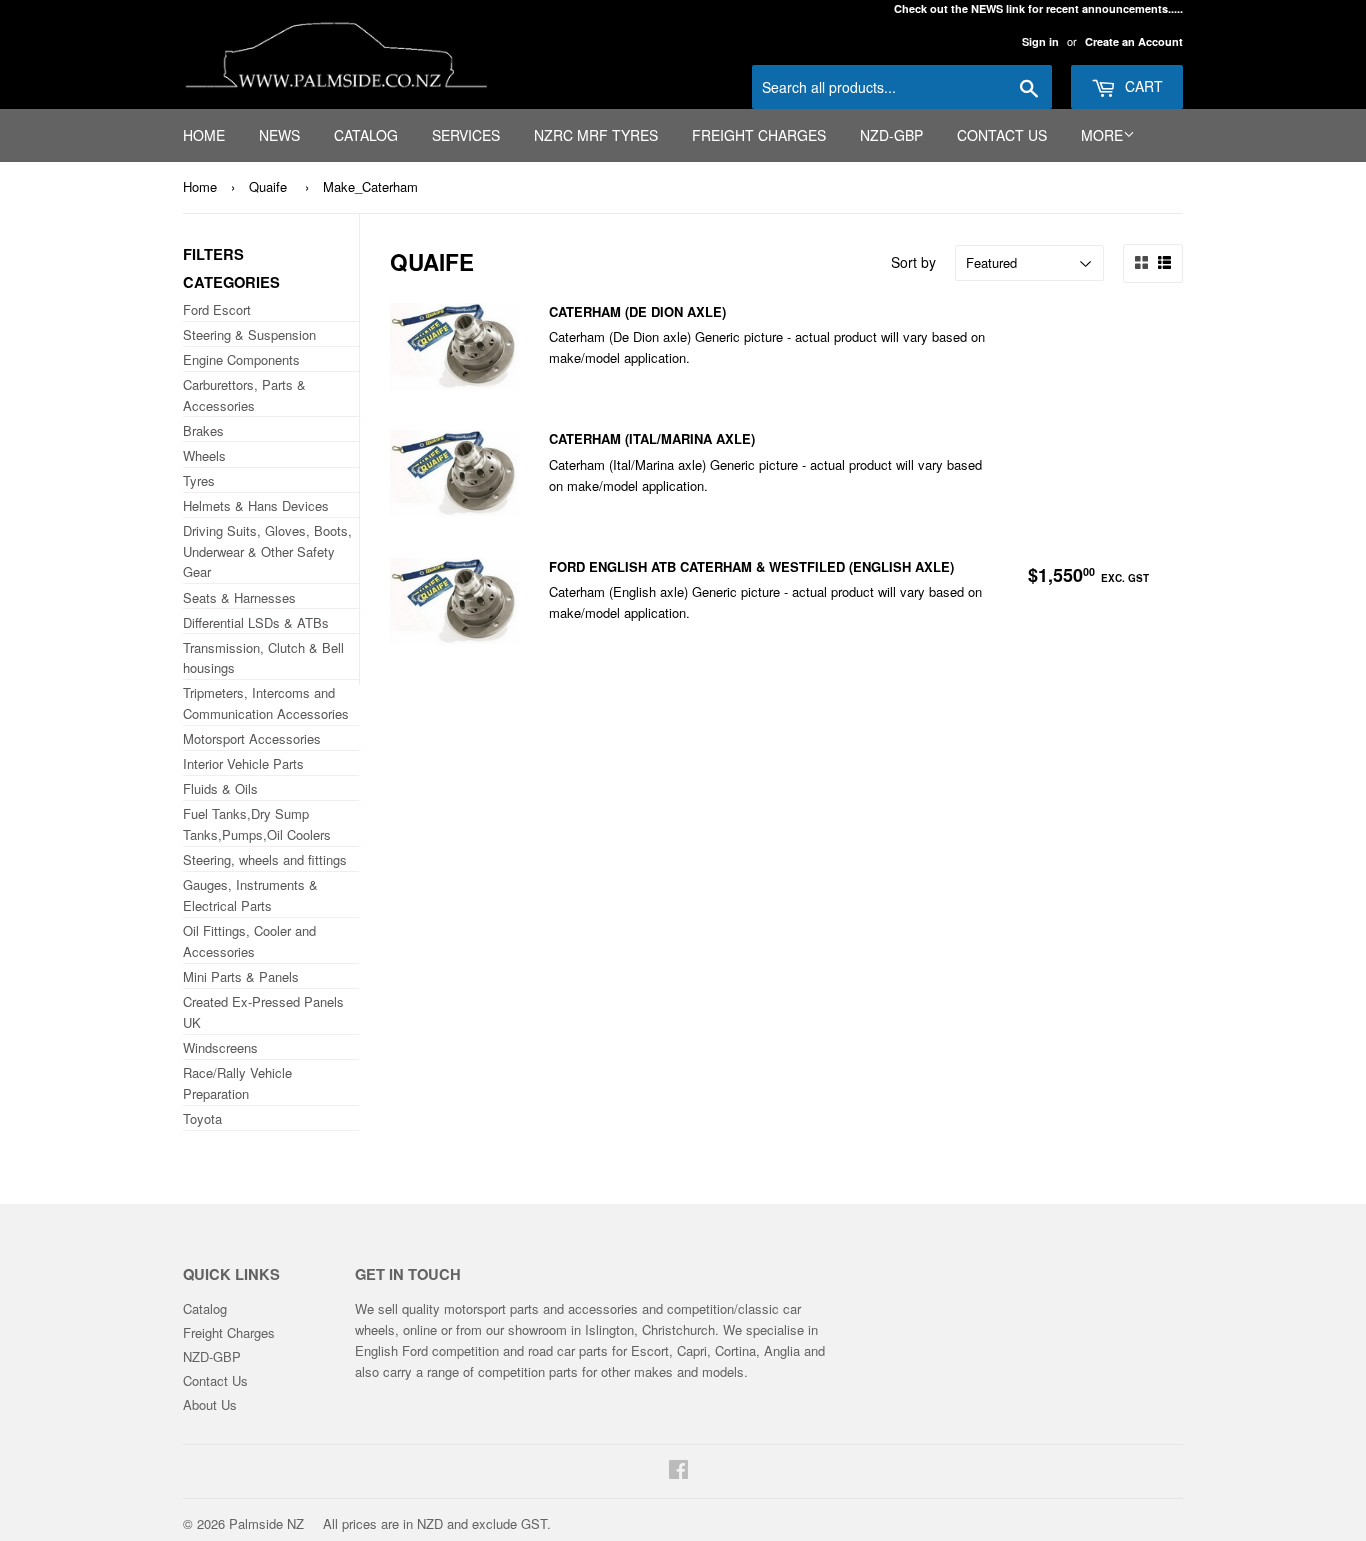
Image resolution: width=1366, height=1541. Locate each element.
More (1102, 135)
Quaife (268, 186)
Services (466, 135)
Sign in (1040, 41)
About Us (210, 1404)
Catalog (366, 135)
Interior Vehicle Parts (243, 763)
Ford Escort (217, 309)
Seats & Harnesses (239, 597)
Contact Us (1002, 135)
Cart (1142, 86)
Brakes (203, 430)
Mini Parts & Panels (241, 976)
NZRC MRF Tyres (596, 135)
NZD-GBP (891, 135)
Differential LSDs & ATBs (256, 622)
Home (204, 135)
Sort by (913, 262)
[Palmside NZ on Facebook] (678, 1471)
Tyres (199, 480)
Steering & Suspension (249, 334)
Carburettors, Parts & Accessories (244, 395)
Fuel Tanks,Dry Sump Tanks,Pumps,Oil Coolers (257, 824)
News (279, 135)
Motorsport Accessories (252, 738)
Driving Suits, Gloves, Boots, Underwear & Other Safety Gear (267, 551)
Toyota (202, 1118)
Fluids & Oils (220, 788)
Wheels (204, 455)
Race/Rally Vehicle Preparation (237, 1083)
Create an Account (1134, 41)
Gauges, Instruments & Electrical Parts (250, 895)
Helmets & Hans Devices (256, 505)
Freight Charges (759, 135)
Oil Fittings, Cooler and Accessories (249, 941)
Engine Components (241, 359)
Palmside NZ (266, 1523)
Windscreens (220, 1047)
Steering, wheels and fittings (265, 859)
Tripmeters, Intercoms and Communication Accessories (266, 703)
